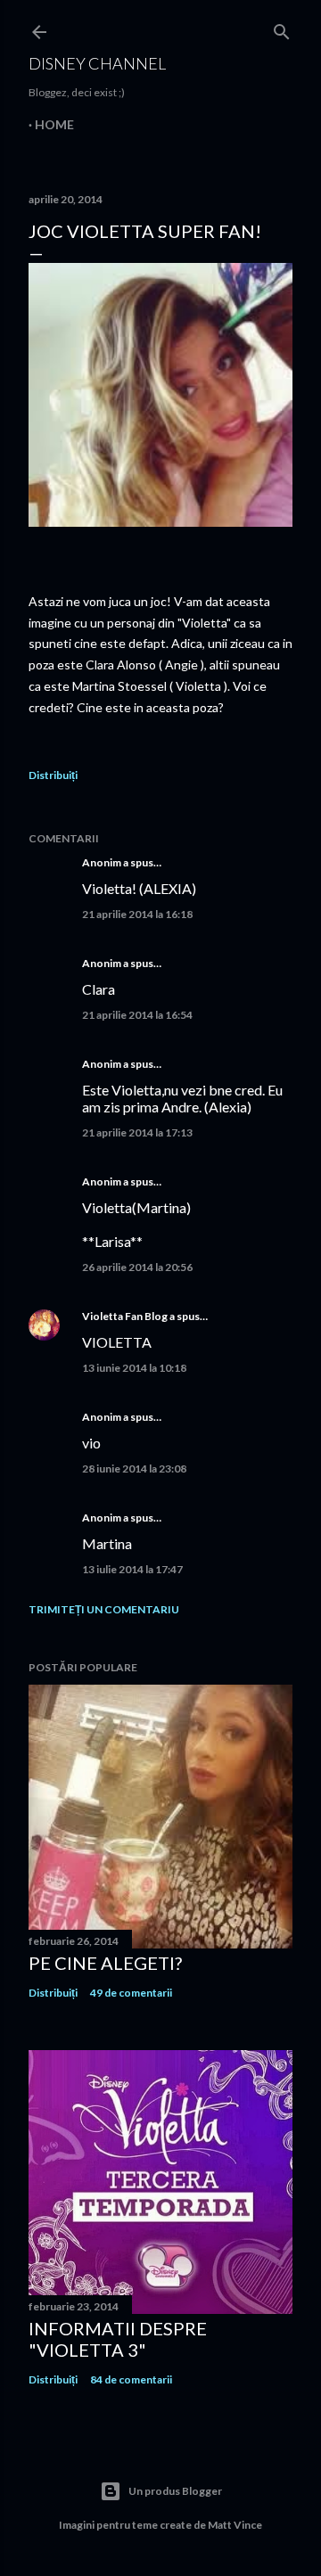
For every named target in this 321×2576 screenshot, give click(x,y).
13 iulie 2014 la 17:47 (132, 1569)
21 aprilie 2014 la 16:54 (137, 1015)
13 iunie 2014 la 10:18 (134, 1368)
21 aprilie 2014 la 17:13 (137, 1132)
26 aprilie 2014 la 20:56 (137, 1267)
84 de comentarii (131, 2379)
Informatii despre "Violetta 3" (118, 2339)
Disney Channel (97, 63)
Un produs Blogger (175, 2491)
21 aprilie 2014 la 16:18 (137, 914)
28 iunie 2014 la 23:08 (134, 1468)
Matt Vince (235, 2525)
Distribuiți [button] (53, 775)
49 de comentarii (131, 1993)
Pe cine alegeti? (105, 1963)
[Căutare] (282, 28)
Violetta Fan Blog (125, 1316)
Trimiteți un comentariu (104, 1609)
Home (54, 124)
